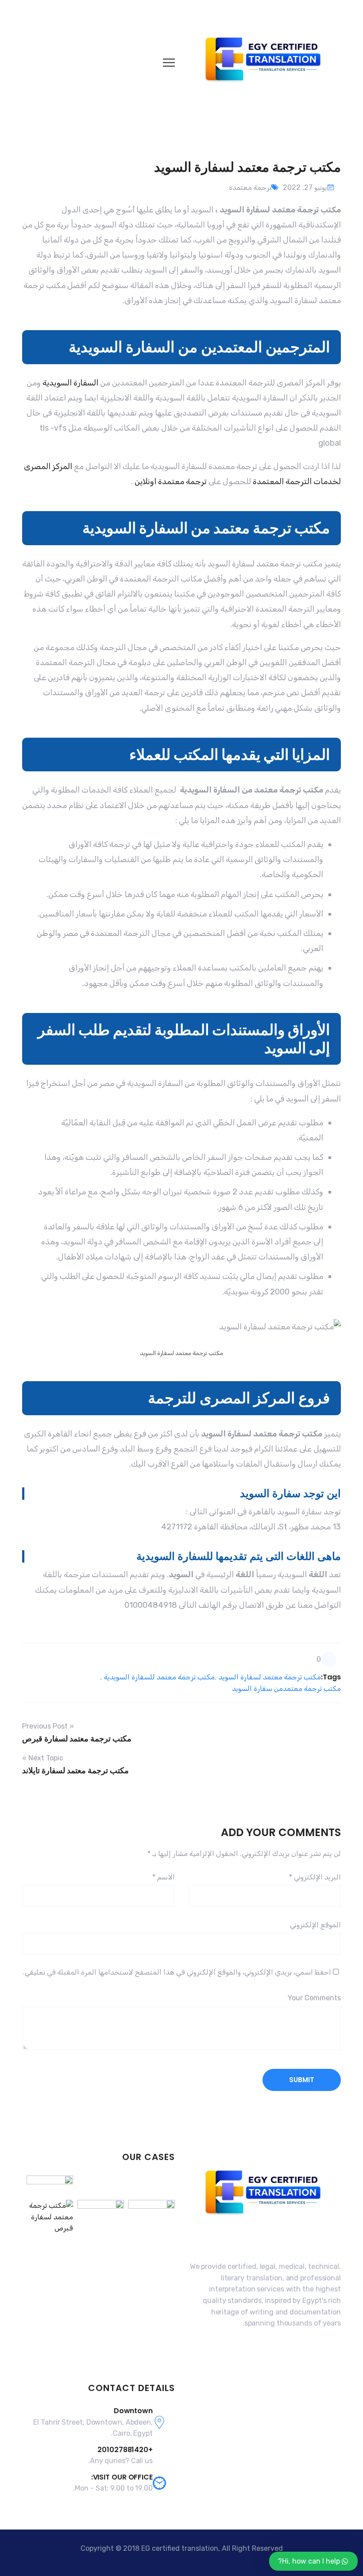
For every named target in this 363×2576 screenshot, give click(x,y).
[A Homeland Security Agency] (50, 2185)
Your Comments (314, 1998)
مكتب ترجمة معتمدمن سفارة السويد (286, 1688)
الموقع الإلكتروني (315, 1925)
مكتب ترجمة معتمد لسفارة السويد (270, 1677)
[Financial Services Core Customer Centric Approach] (50, 2216)
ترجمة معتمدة (250, 187)
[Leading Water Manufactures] (152, 2209)
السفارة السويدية (71, 383)
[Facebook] (337, 2344)
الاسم (164, 1877)
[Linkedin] (307, 2344)
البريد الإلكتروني (315, 1877)
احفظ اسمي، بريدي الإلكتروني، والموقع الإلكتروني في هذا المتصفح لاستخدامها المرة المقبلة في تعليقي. (177, 1972)
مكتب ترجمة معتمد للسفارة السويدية (159, 1677)
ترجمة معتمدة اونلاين (172, 481)
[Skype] (316, 2344)
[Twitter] (327, 2344)
